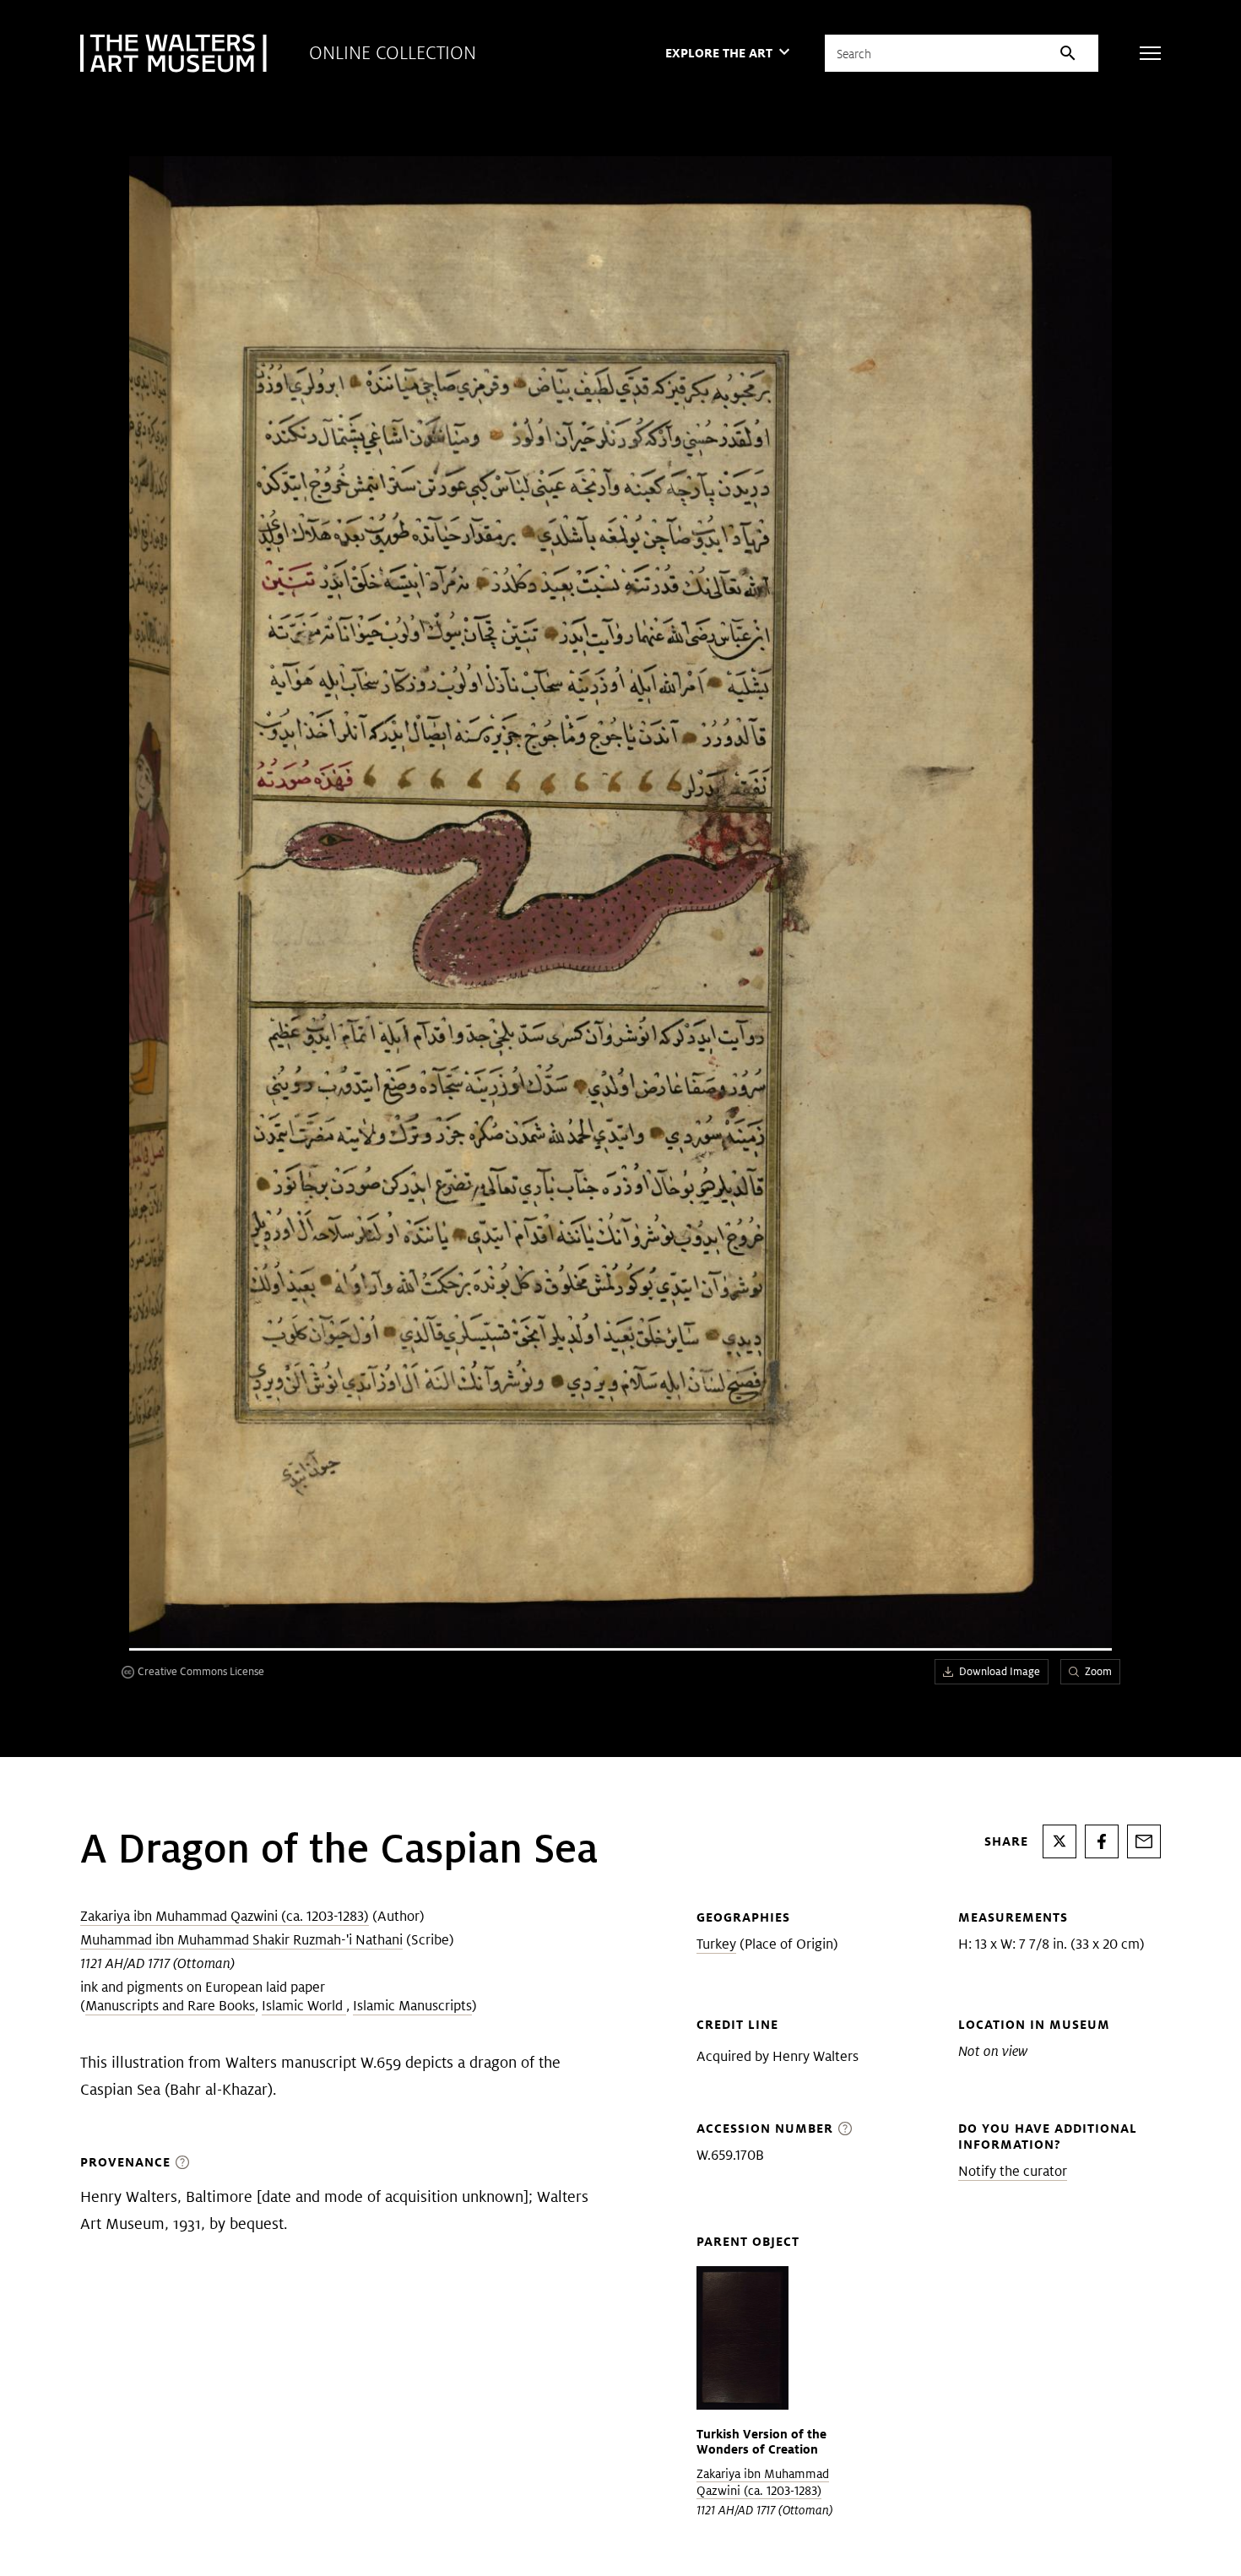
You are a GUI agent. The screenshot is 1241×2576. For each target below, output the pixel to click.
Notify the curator (1013, 2171)
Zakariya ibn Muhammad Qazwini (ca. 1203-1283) (225, 1916)
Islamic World (304, 2006)
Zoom (1098, 1671)
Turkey (716, 1944)
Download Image (1000, 1671)
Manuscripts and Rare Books (170, 2006)
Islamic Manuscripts (412, 2006)
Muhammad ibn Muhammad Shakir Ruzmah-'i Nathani (241, 1940)
